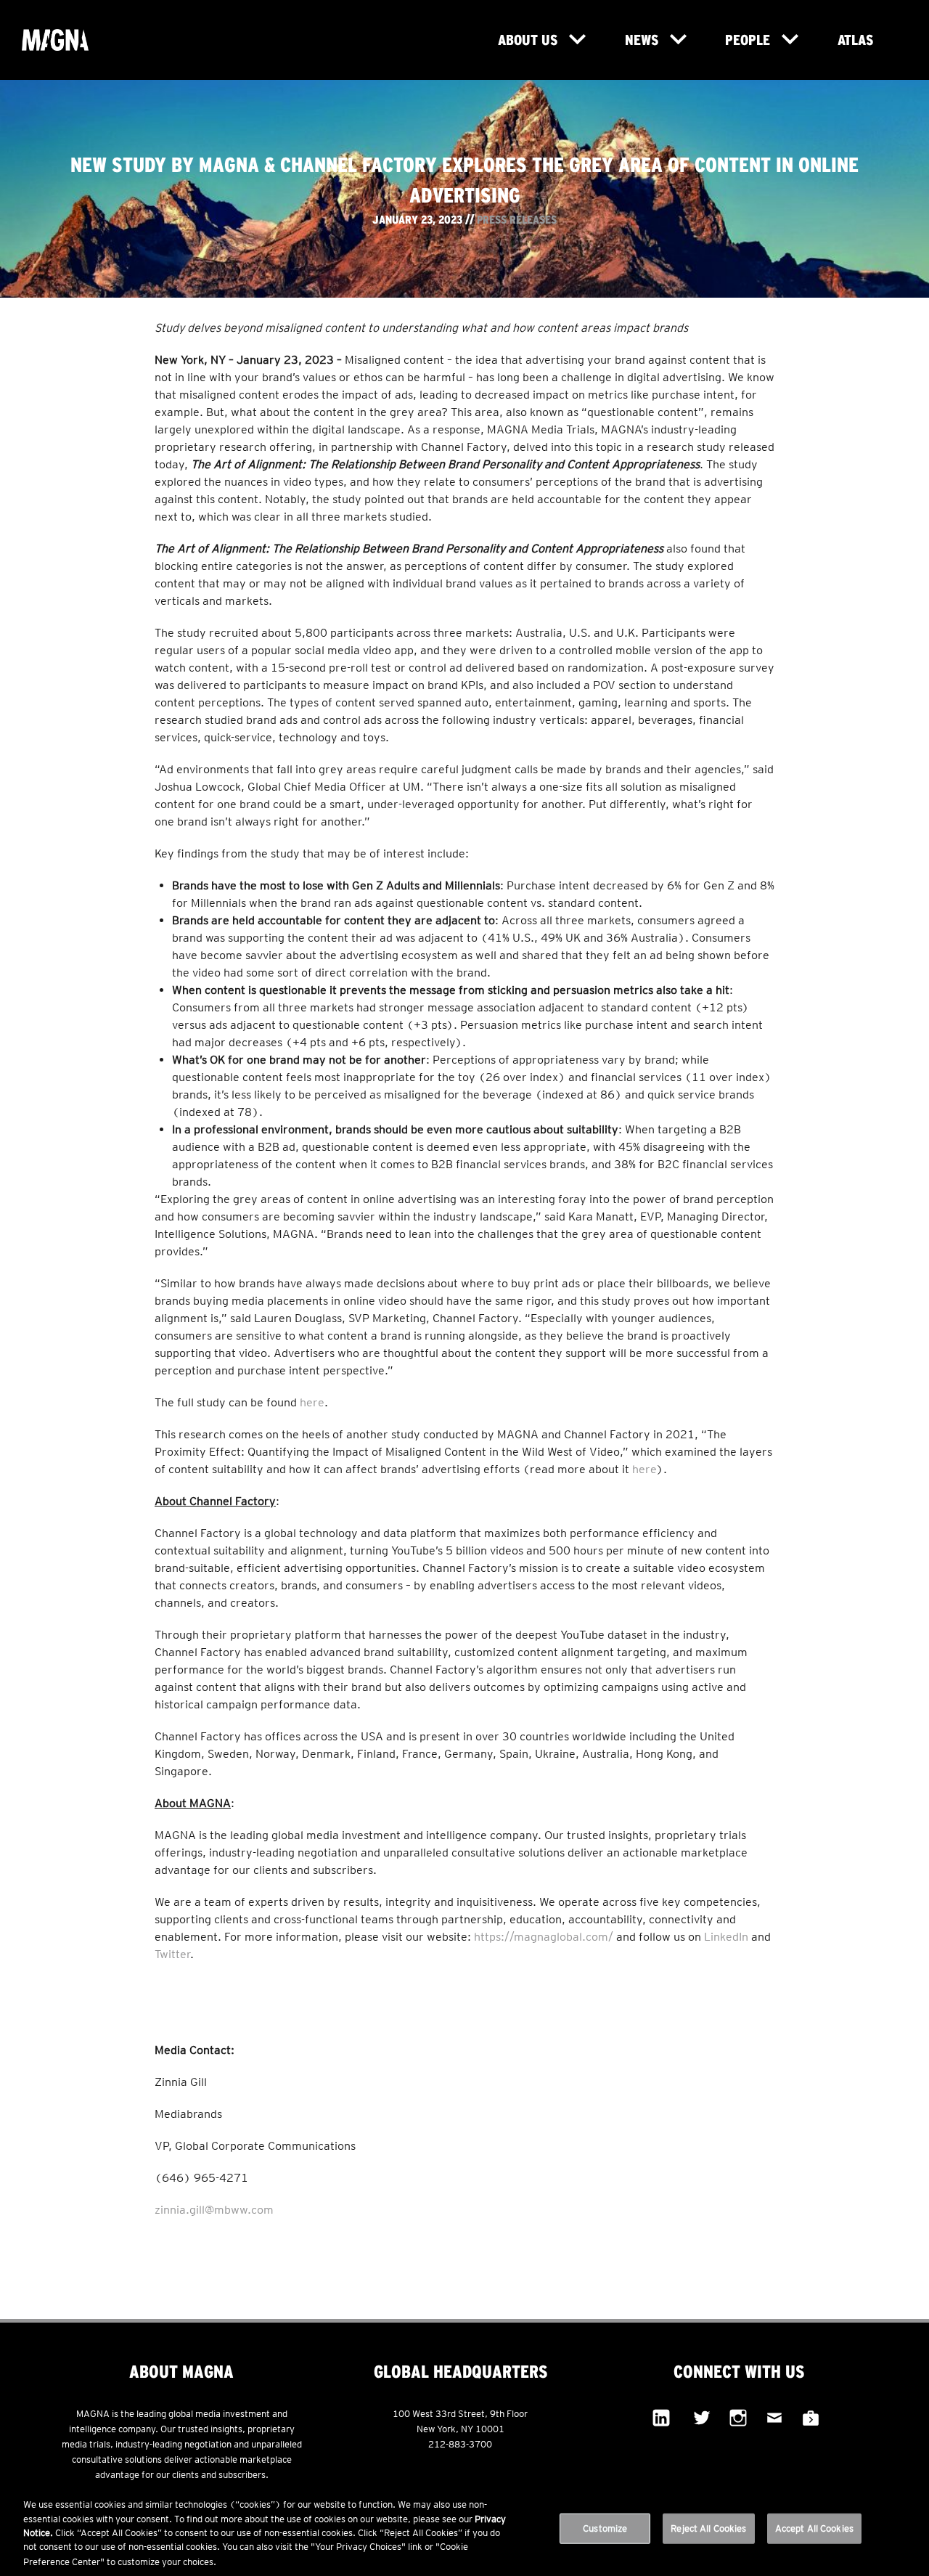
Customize (605, 2528)
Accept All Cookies (814, 2528)
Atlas (855, 40)
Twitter (172, 1954)
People (748, 40)
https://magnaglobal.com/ (545, 1937)
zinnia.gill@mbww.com (214, 2210)
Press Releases (517, 219)
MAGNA (78, 40)
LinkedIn (726, 1937)
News (642, 40)
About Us (528, 40)
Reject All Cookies (708, 2528)
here (312, 1402)
